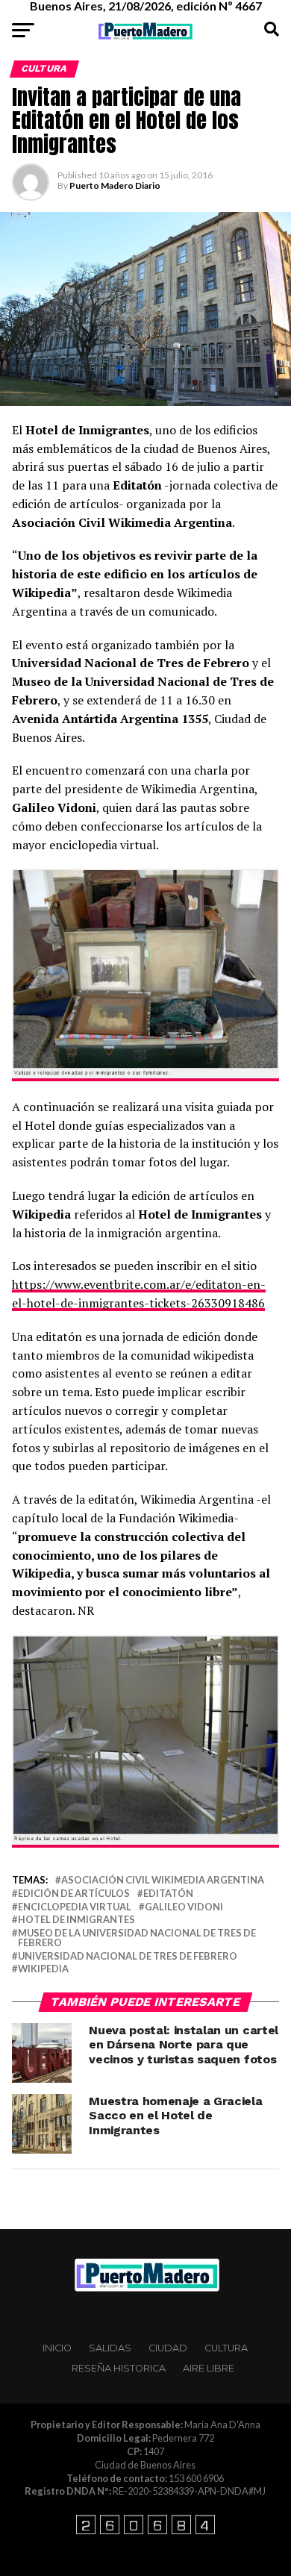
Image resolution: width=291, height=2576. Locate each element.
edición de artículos (74, 1894)
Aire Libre (209, 2368)
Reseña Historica (119, 2368)
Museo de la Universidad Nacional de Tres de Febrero (137, 1938)
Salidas (110, 2348)
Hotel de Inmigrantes (76, 1920)
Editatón (168, 1894)
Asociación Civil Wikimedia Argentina (163, 1880)
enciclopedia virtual (75, 1907)
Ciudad (168, 2348)
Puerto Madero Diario (115, 185)
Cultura (226, 2348)
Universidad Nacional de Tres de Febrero (128, 1956)
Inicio (57, 2348)
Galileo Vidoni (184, 1907)
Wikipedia (43, 1969)
